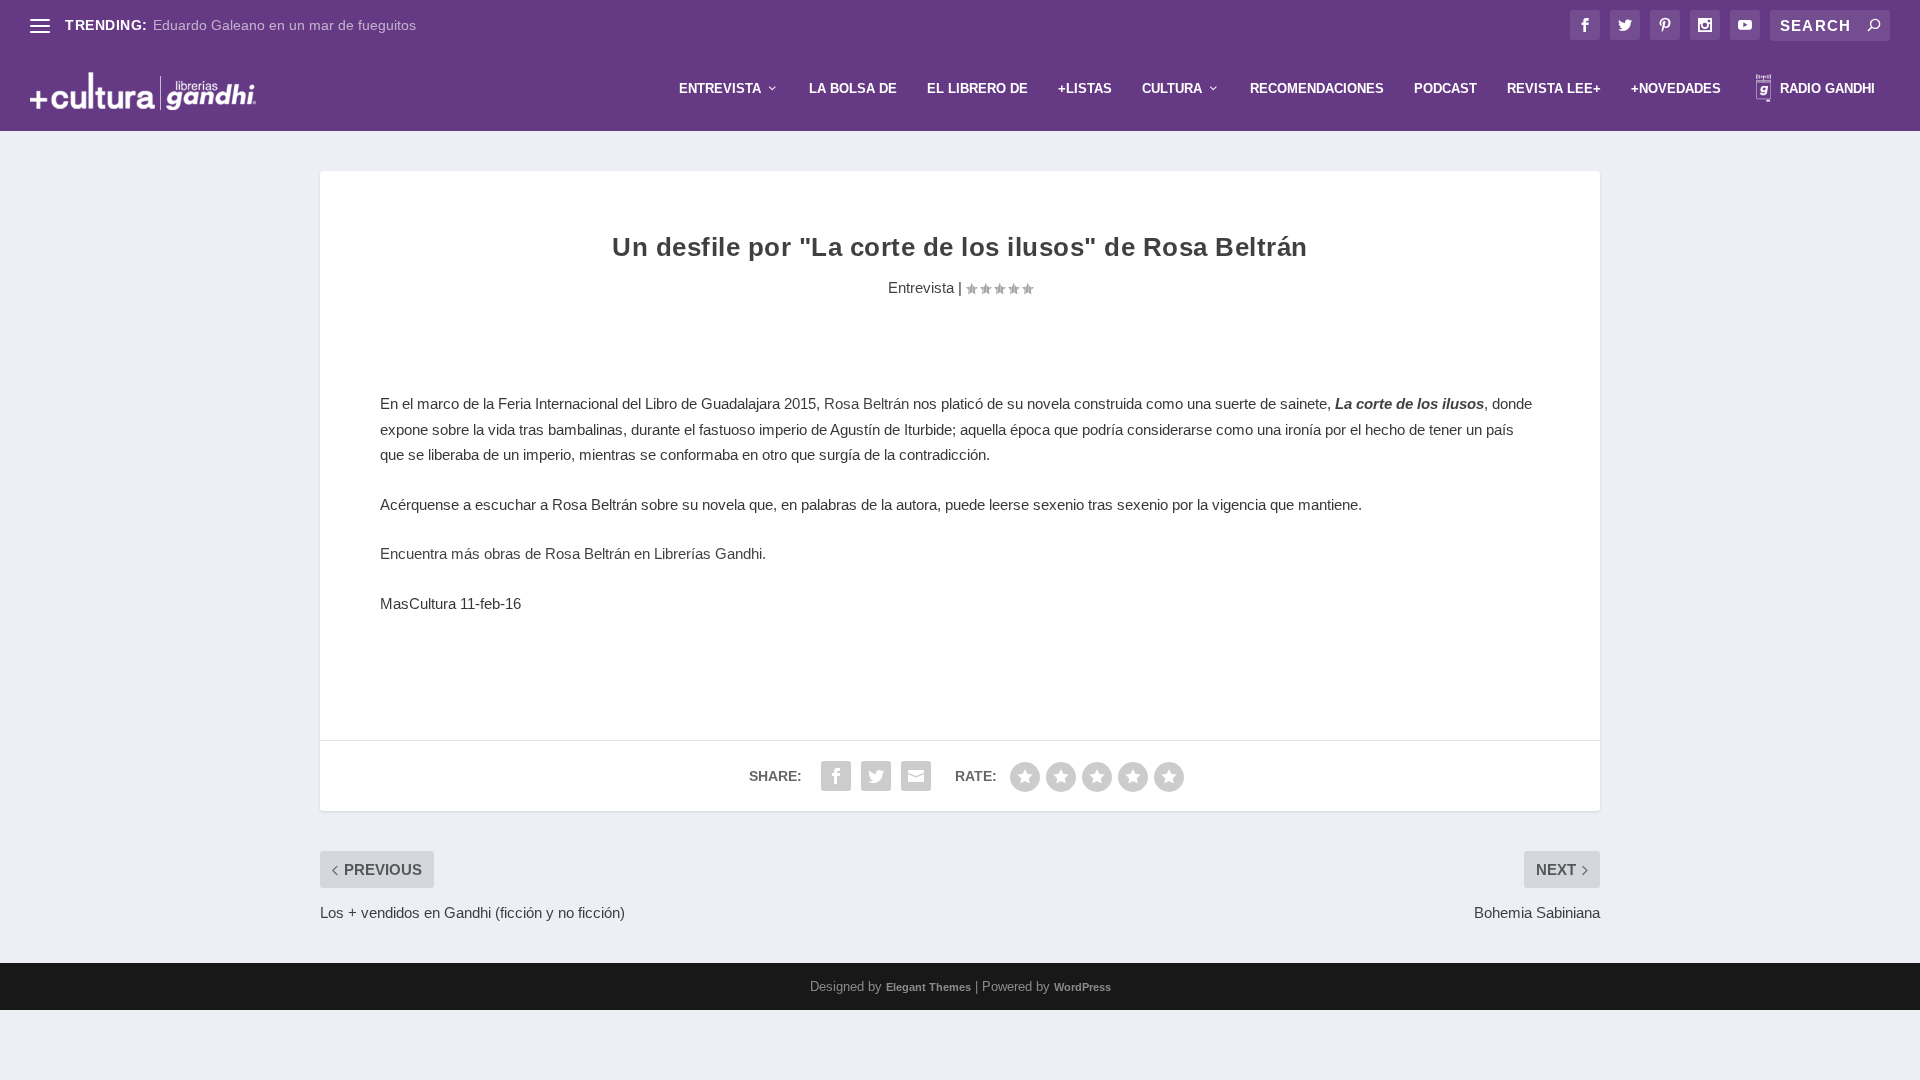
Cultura (1172, 88)
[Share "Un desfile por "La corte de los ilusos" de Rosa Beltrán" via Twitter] (876, 776)
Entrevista (720, 88)
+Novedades (1676, 88)
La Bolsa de (853, 88)
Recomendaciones (1317, 88)
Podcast (1445, 88)
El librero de (977, 88)
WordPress (1082, 987)
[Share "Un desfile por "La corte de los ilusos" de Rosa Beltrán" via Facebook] (836, 776)
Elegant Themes (928, 987)
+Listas (1085, 88)
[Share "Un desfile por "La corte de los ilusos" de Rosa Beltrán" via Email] (916, 776)
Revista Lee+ (1554, 88)
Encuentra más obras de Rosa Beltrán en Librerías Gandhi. (573, 553)
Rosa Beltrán (866, 403)
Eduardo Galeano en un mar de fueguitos (284, 25)
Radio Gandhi (1825, 88)
